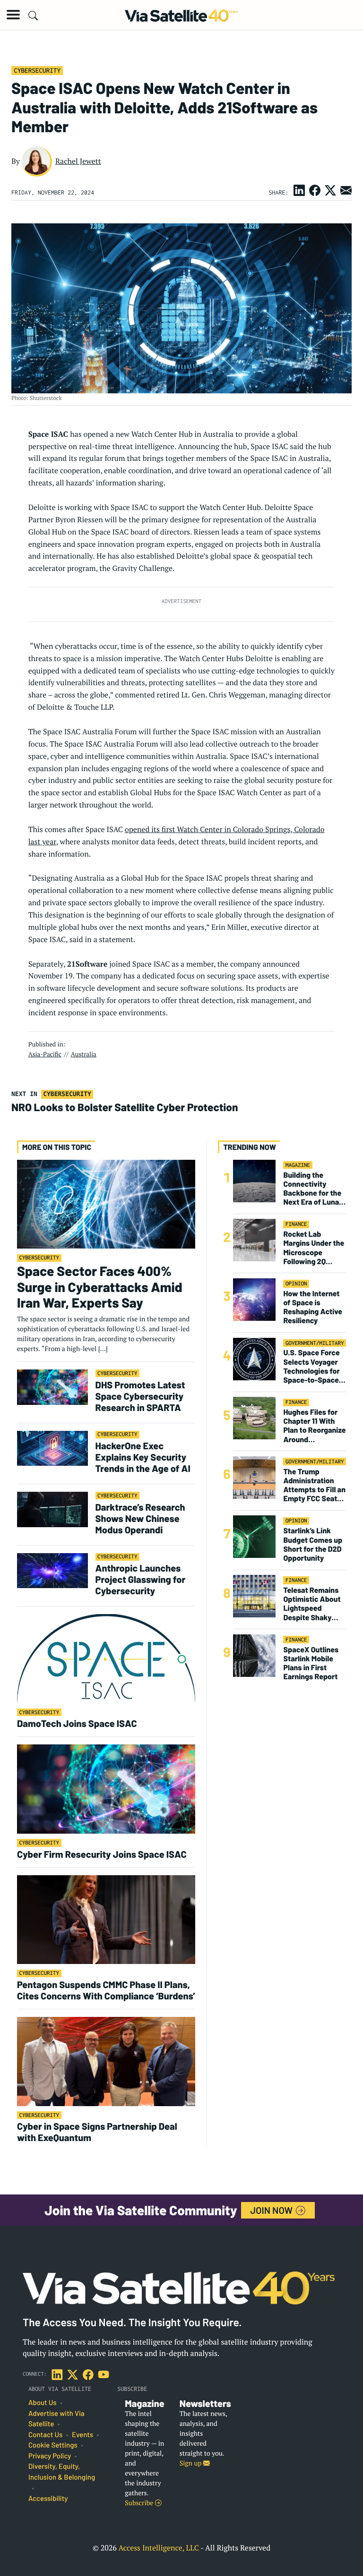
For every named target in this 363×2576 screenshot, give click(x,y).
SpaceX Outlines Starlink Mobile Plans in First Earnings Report (311, 1663)
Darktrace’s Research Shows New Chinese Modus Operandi (140, 1518)
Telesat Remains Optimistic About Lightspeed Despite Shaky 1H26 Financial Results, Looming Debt (312, 1604)
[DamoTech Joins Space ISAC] (106, 1658)
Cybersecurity (37, 70)
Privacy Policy (50, 2456)
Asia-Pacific (45, 1054)
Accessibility (48, 2499)
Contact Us (45, 2435)
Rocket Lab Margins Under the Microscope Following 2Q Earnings (314, 1248)
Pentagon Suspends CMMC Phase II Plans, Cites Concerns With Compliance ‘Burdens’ (106, 1990)
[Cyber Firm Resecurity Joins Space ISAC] (106, 1789)
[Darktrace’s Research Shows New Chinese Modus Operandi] (52, 1509)
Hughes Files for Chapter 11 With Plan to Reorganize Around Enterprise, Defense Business (314, 1426)
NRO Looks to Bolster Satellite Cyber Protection (125, 1107)
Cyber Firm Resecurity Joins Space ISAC (102, 1854)
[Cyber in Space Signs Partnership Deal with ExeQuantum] (106, 2061)
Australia (84, 1054)
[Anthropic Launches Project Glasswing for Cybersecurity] (52, 1570)
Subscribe (140, 2503)
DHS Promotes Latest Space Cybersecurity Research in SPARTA (140, 1396)
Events (82, 2435)
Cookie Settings (53, 2445)
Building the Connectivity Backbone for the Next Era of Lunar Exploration (312, 1189)
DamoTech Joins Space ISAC (77, 1723)
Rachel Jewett (78, 161)
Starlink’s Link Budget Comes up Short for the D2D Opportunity (313, 1544)
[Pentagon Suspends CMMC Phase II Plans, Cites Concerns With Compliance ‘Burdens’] (106, 1919)
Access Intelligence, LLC (159, 2548)
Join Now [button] (273, 2210)
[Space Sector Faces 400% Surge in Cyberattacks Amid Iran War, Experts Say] (106, 1203)
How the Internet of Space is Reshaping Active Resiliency (313, 1307)
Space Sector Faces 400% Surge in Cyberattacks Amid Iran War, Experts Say (100, 1287)
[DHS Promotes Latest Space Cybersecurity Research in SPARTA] (52, 1387)
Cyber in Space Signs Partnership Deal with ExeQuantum (97, 2132)
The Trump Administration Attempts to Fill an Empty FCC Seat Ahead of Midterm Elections (314, 1485)
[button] (13, 15)
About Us (43, 2403)
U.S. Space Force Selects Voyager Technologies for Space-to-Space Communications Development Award (311, 1366)
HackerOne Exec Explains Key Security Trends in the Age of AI (144, 1457)
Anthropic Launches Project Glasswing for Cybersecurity (141, 1579)
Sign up (191, 2463)
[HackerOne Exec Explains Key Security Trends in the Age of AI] (52, 1448)
